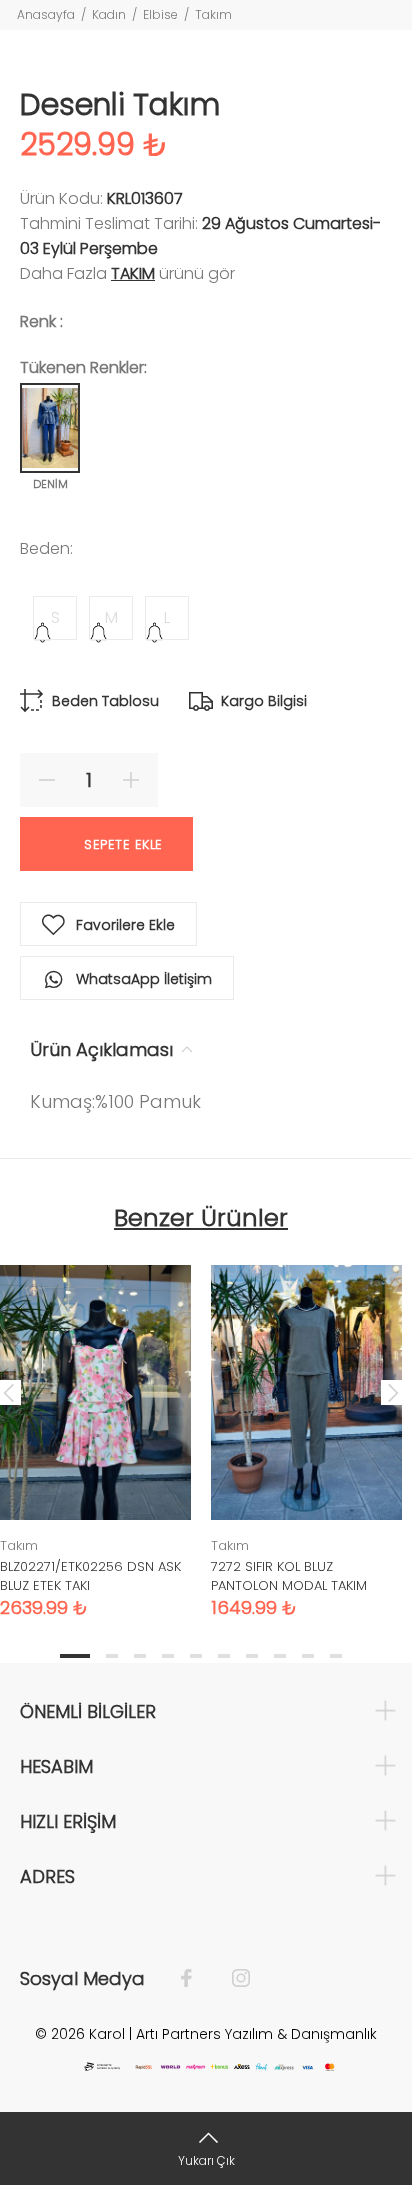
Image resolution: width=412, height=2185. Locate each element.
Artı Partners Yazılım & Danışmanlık (256, 2034)
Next (393, 1392)
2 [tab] (112, 1656)
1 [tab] (75, 1656)
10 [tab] (336, 1656)
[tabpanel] (306, 1426)
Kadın (109, 14)
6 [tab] (224, 1656)
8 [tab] (280, 1656)
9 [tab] (308, 1656)
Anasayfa (46, 14)
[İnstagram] (231, 1979)
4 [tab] (168, 1656)
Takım (213, 14)
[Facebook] (196, 1979)
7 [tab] (252, 1656)
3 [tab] (140, 1656)
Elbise (160, 14)
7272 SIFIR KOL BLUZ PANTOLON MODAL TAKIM (289, 1576)
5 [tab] (196, 1656)
